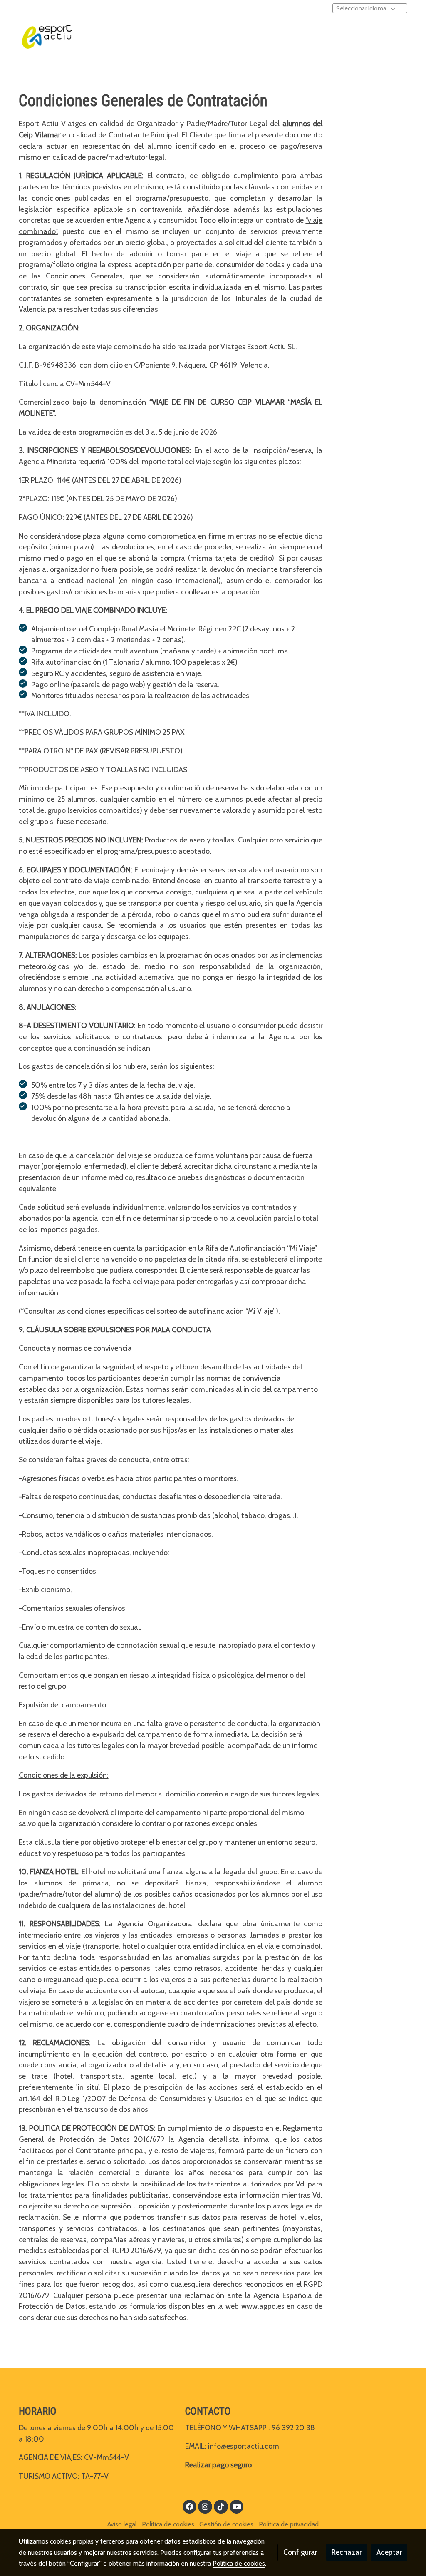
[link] (47, 37)
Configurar (300, 2552)
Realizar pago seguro (218, 2465)
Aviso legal (122, 2524)
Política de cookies (168, 2524)
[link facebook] (190, 2506)
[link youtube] (237, 2506)
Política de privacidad (289, 2524)
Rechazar (347, 2552)
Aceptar (389, 2552)
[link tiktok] (221, 2506)
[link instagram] (205, 2506)
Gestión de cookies (226, 2524)
